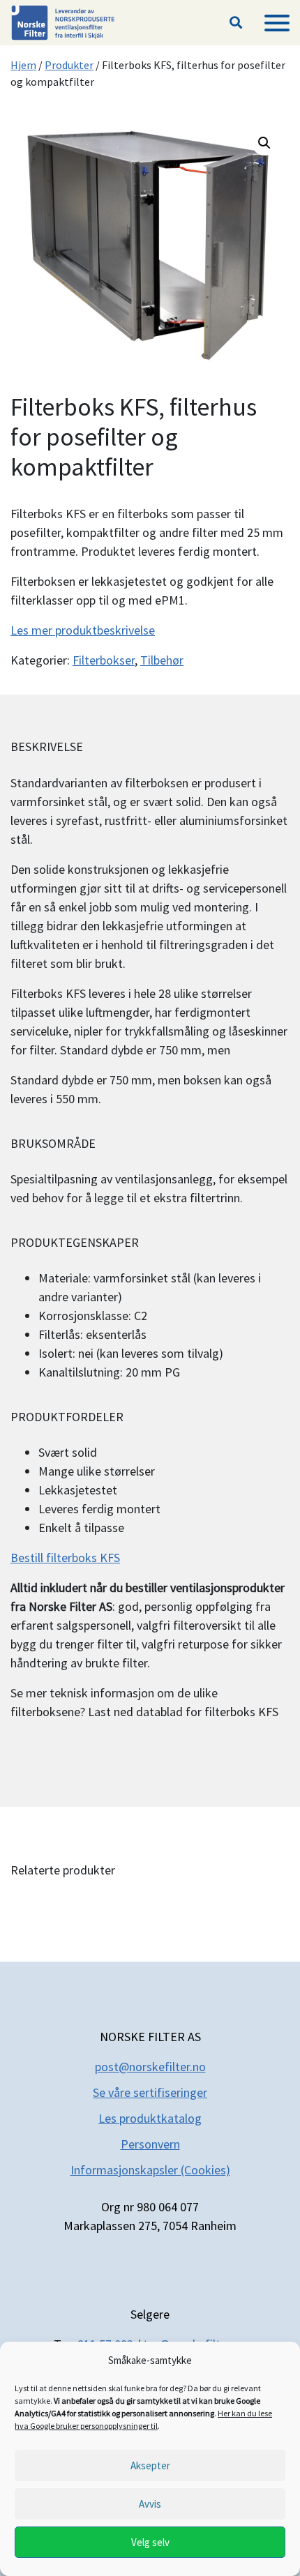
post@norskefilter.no (150, 2067)
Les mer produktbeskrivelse (83, 630)
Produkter (69, 65)
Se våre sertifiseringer (150, 2092)
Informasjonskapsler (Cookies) (150, 2170)
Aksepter (150, 2465)
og (195, 2118)
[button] (236, 23)
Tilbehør (162, 660)
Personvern (150, 2144)
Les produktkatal (143, 2118)
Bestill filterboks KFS (65, 1558)
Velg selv (150, 2542)
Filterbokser (104, 660)
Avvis (150, 2504)
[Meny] (277, 23)
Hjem (23, 65)
